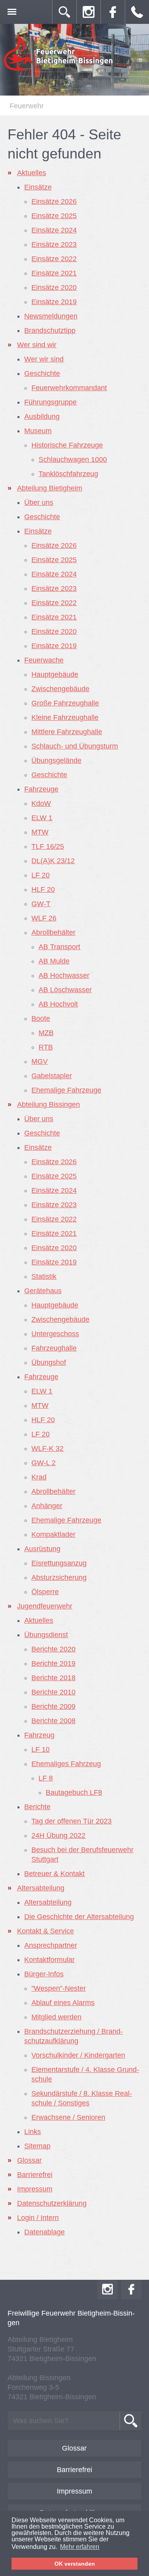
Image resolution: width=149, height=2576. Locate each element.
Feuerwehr (27, 106)
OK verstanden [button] (75, 2564)
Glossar (74, 2448)
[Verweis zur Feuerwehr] (59, 70)
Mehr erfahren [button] (80, 2547)
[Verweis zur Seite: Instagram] (89, 12)
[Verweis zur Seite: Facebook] (113, 12)
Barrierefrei (74, 2470)
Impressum (74, 2491)
